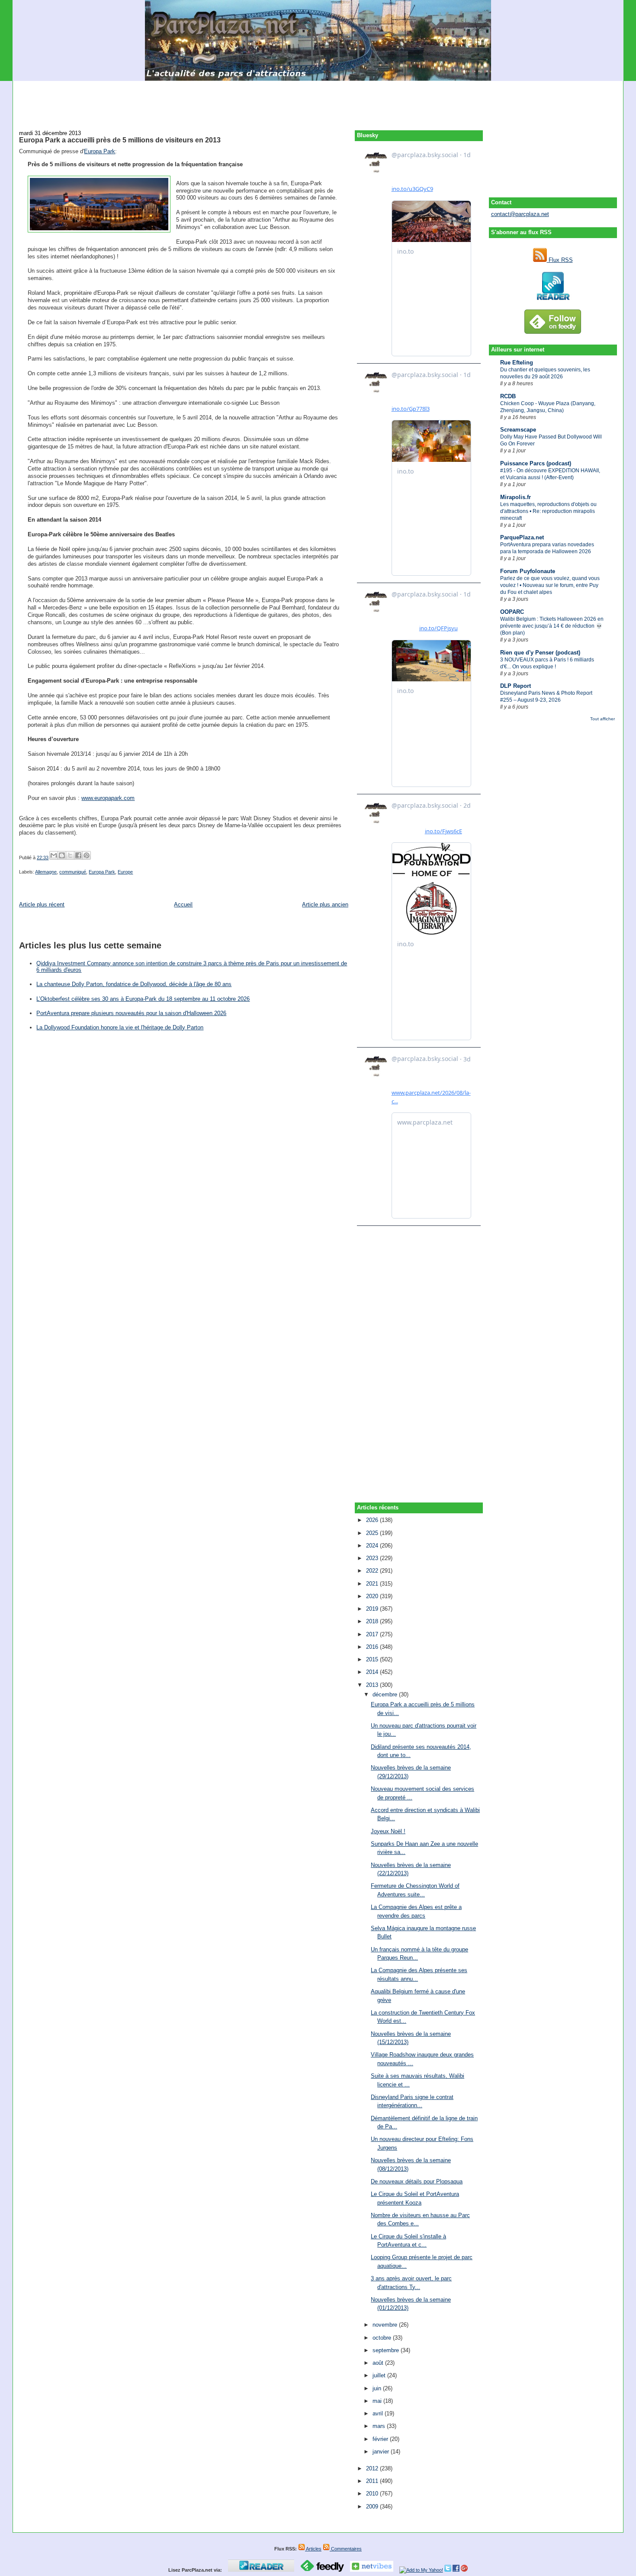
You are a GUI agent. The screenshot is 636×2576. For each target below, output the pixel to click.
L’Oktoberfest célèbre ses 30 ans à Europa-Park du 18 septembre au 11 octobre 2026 (143, 999)
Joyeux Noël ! (388, 1831)
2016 (373, 1647)
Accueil (183, 904)
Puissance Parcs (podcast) (536, 463)
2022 (373, 1571)
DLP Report (516, 686)
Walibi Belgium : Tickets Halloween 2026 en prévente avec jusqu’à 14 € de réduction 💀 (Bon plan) (552, 626)
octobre (383, 2338)
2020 (373, 1596)
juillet (380, 2375)
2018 (373, 1621)
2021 (373, 1584)
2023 (373, 1558)
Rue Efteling (517, 363)
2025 (373, 1533)
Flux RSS (560, 260)
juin (378, 2388)
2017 (373, 1634)
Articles (313, 2549)
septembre (387, 2350)
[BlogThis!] (62, 855)
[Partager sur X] (70, 855)
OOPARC (512, 612)
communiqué (73, 872)
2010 (373, 2494)
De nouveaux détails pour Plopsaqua (417, 2181)
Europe (125, 872)
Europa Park (100, 151)
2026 (373, 1520)
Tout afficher (602, 719)
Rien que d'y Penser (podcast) (540, 653)
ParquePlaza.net (522, 537)
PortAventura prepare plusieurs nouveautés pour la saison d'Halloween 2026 (131, 1013)
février (381, 2439)
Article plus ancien (325, 904)
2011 (373, 2481)
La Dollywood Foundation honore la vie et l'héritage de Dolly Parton (120, 1027)
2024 (373, 1546)
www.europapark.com (108, 798)
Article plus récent (42, 904)
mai (378, 2401)
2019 (373, 1609)
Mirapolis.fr (516, 497)
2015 (373, 1659)
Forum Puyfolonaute (528, 571)
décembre (386, 1694)
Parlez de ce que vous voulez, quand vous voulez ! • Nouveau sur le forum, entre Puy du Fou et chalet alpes (550, 585)
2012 (373, 2468)
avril (379, 2413)
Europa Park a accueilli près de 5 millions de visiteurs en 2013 (120, 140)
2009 (373, 2507)
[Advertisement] (318, 100)
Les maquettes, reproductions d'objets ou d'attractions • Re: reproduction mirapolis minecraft (548, 511)
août (379, 2363)
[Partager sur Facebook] (78, 855)
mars (380, 2426)
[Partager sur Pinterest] (87, 855)
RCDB (508, 396)
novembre (386, 2325)
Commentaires (346, 2549)
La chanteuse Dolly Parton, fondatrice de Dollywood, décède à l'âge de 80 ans (134, 984)
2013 (373, 1685)
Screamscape (518, 430)
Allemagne (46, 872)
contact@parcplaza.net (520, 214)
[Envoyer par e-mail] (54, 855)
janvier (382, 2452)
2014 (373, 1672)
